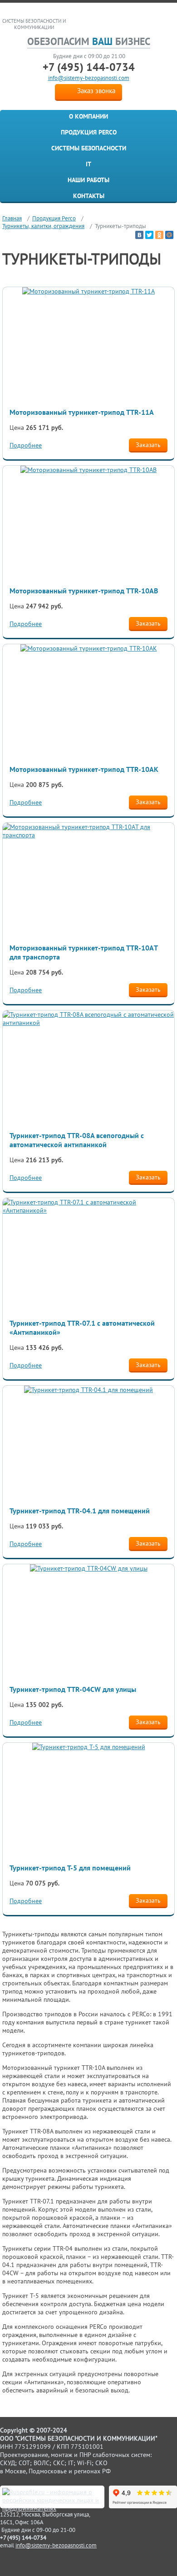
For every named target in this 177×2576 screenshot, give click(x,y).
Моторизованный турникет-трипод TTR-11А (82, 412)
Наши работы (88, 180)
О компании (88, 116)
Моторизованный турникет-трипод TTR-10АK (84, 769)
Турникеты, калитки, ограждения (43, 226)
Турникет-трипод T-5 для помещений (70, 1868)
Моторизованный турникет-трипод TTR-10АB (84, 591)
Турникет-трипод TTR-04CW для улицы (73, 1689)
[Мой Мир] (169, 235)
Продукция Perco (89, 132)
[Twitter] (149, 235)
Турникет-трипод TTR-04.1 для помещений (80, 1511)
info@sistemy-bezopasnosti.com (89, 78)
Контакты (89, 196)
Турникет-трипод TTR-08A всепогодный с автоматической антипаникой (77, 1140)
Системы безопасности (89, 148)
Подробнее (26, 445)
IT (88, 164)
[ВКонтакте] (139, 235)
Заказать (148, 445)
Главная (12, 218)
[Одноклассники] (159, 235)
